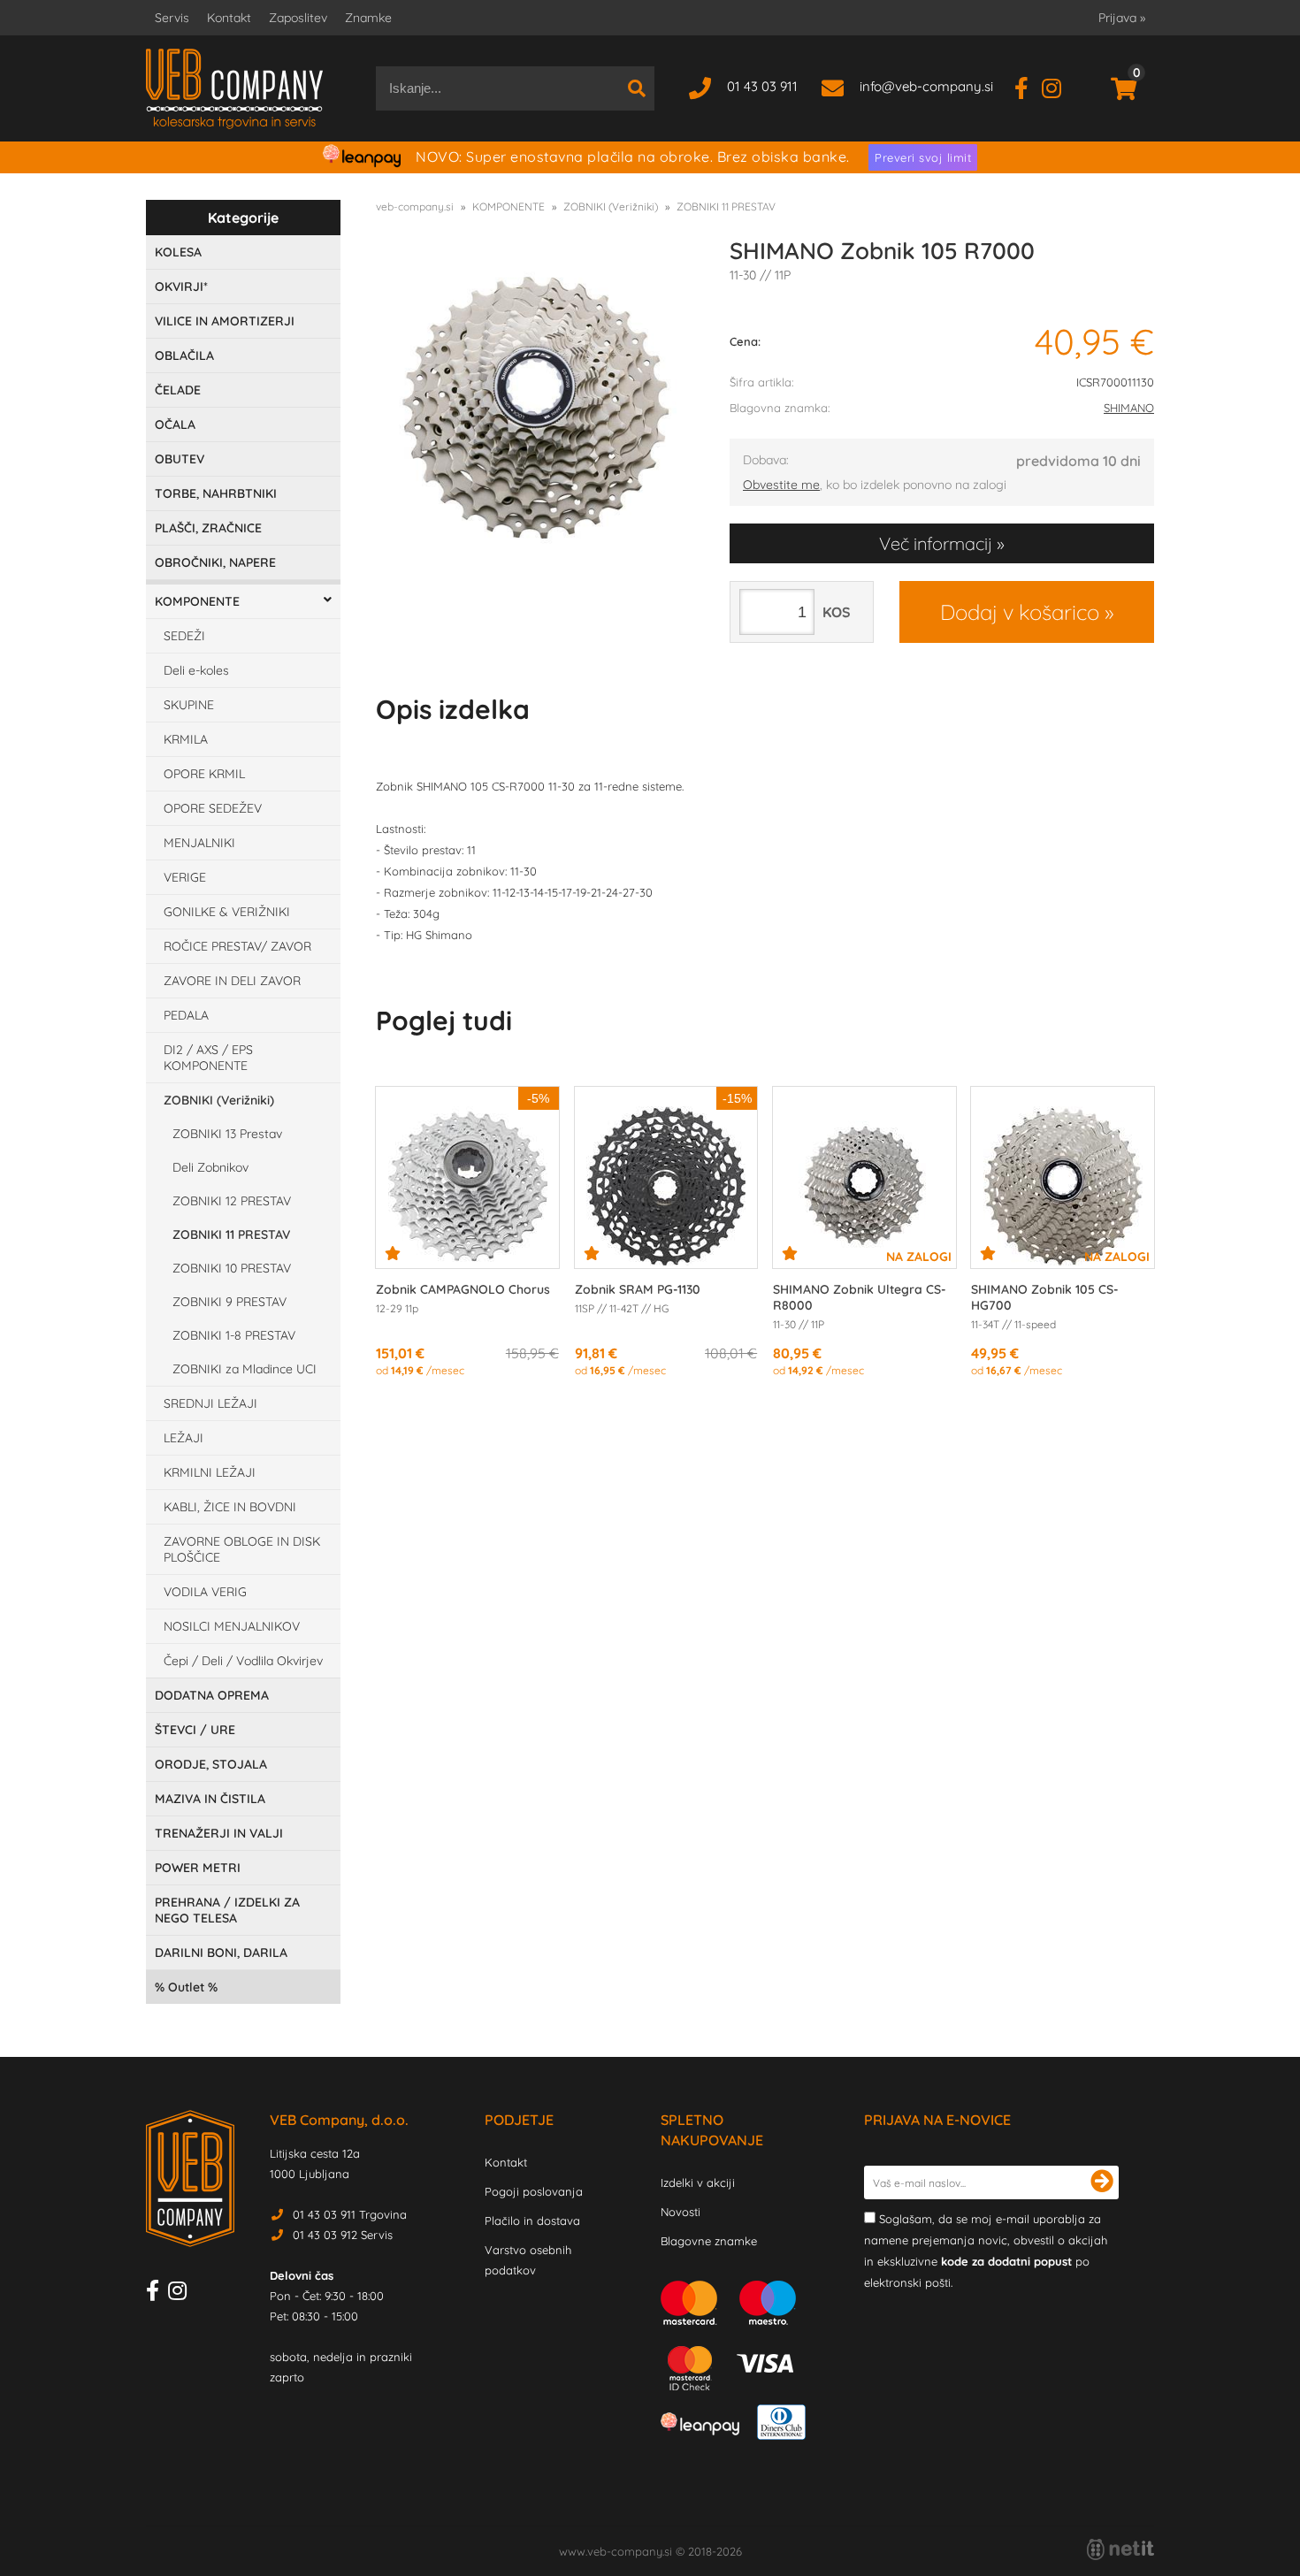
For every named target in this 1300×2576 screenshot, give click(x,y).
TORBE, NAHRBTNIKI (216, 493)
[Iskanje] (637, 88)
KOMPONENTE (197, 601)
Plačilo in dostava (532, 2221)
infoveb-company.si (926, 86)
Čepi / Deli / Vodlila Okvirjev (243, 1661)
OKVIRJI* (181, 287)
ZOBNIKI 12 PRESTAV (232, 1201)
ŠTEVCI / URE (195, 1730)
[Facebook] (1028, 86)
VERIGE (185, 877)
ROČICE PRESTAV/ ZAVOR (237, 946)
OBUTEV (180, 459)
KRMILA (186, 739)
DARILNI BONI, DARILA (221, 1953)
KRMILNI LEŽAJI (210, 1472)
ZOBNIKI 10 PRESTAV (232, 1268)
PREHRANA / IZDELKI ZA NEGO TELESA (227, 1910)
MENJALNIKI (199, 843)
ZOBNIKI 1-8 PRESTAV (234, 1335)
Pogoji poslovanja (534, 2191)
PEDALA (186, 1015)
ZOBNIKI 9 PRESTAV (229, 1302)
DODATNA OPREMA (212, 1695)
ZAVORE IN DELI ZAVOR (232, 981)
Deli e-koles (196, 670)
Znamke (368, 18)
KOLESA (178, 252)
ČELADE (178, 390)
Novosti (681, 2212)
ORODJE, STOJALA (211, 1764)
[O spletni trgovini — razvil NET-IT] (1120, 2549)
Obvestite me (781, 485)
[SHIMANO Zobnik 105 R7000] (535, 408)
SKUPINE (189, 705)
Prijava (1122, 18)
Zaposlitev (298, 18)
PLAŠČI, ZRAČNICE (208, 528)
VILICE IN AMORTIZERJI (225, 321)
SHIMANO (1129, 408)
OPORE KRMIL (204, 774)
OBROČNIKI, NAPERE (215, 562)
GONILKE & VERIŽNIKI (227, 912)
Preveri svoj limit (923, 157)
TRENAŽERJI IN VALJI (219, 1833)
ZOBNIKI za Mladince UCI (245, 1369)
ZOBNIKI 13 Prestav (227, 1134)
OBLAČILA (184, 355)
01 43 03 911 (762, 86)
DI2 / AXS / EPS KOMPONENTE (208, 1058)
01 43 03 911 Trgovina (350, 2214)
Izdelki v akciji (698, 2182)
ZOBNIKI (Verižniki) (219, 1100)
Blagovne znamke (709, 2241)
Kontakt (229, 18)
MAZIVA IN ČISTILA (210, 1799)
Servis (172, 18)
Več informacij (936, 543)
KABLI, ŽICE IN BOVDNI (230, 1507)
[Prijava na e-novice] (1102, 2182)
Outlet (186, 1987)
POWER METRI (198, 1868)
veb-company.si (415, 206)
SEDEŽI (184, 636)
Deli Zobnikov (210, 1167)
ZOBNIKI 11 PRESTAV (231, 1234)
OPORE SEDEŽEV (213, 808)
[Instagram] (1058, 86)
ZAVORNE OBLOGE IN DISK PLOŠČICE (242, 1549)
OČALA (175, 424)
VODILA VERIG (205, 1592)
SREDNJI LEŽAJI (210, 1403)
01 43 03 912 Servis (343, 2235)
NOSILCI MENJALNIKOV (232, 1626)
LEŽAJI (184, 1438)
